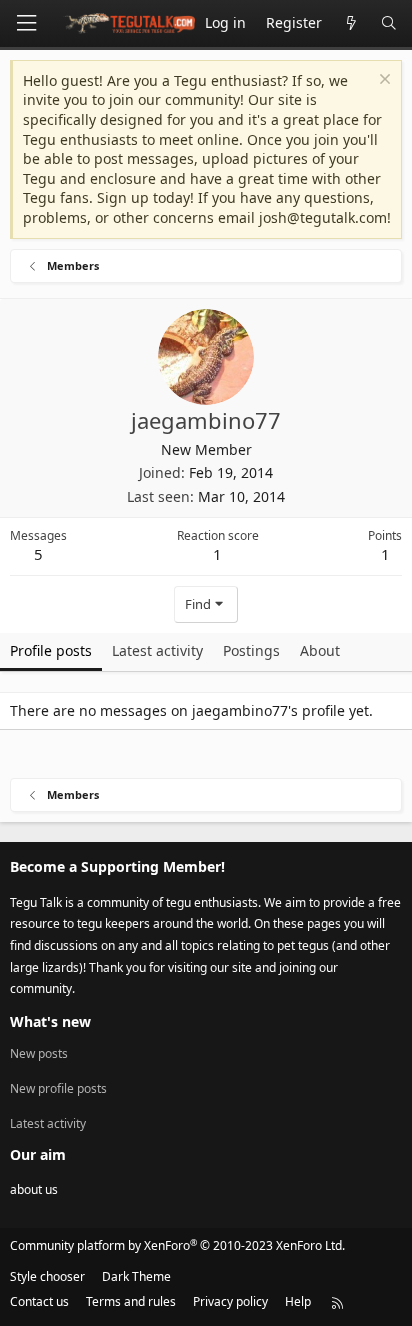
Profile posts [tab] (51, 650)
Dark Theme (136, 1276)
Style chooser (47, 1276)
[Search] (389, 23)
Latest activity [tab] (157, 650)
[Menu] (26, 23)
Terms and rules (131, 1301)
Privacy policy (230, 1301)
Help (298, 1301)
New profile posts (58, 1088)
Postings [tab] (251, 650)
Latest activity (48, 1123)
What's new (50, 1021)
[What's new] (351, 23)
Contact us (39, 1301)
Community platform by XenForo (177, 1245)
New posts (39, 1054)
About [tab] (320, 650)
